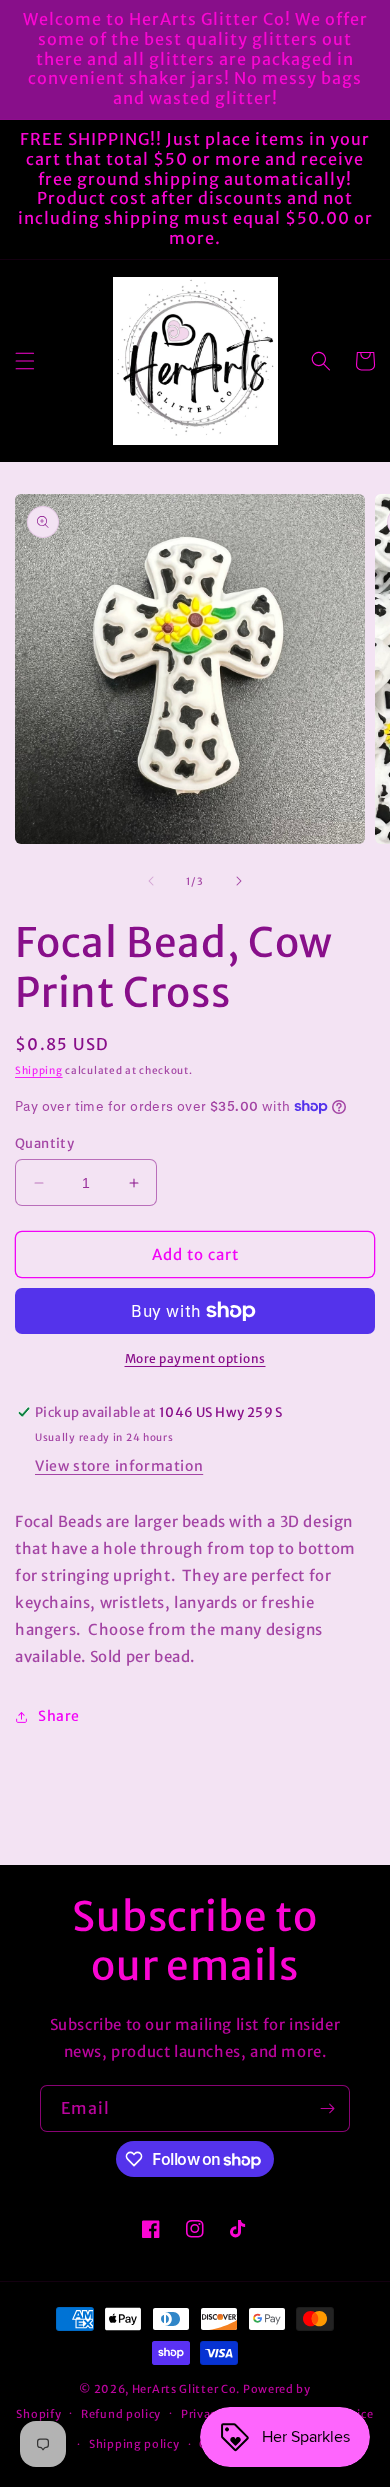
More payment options (195, 1358)
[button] (25, 361)
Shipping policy (134, 2444)
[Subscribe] (327, 2108)
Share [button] (59, 1716)
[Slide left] (151, 881)
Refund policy (121, 2414)
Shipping (39, 1070)
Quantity (44, 1143)
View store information (119, 1466)
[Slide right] (239, 881)
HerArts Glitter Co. (186, 2389)
